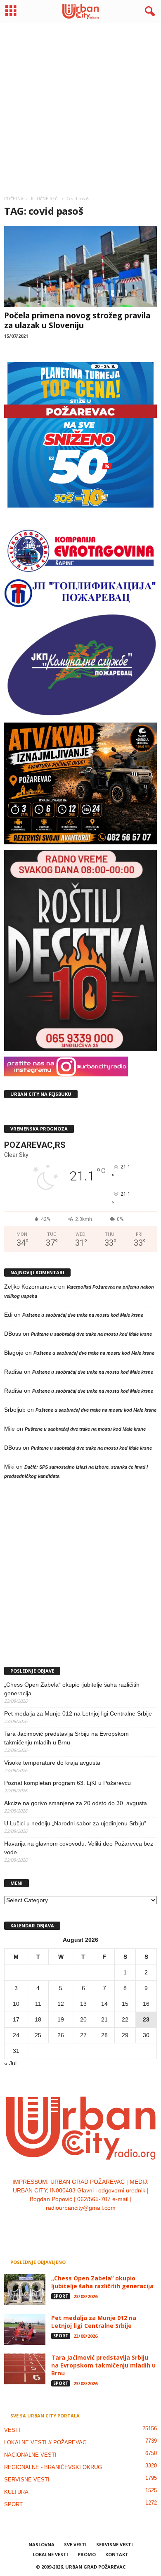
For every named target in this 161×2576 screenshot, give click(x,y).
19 (61, 2019)
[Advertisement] (80, 106)
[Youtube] (106, 2225)
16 (146, 2004)
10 (16, 2004)
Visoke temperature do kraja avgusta (52, 1763)
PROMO (87, 2554)
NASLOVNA (41, 2544)
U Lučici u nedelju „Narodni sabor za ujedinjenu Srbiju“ (75, 1823)
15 (125, 2004)
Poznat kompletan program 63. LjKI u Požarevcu (67, 1783)
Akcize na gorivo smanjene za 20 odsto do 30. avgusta (76, 1803)
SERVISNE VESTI (27, 2480)
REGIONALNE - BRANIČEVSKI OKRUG (53, 2467)
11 (38, 2004)
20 (83, 2019)
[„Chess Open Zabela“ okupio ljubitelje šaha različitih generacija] (25, 2290)
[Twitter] (90, 2225)
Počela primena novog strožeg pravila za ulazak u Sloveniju (77, 320)
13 (83, 2004)
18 (38, 2019)
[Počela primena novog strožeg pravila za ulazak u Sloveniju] (80, 267)
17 (16, 2019)
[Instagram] (73, 2225)
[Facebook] (56, 2225)
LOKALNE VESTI (50, 2554)
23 (146, 2019)
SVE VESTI (75, 2544)
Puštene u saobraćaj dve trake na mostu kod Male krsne (83, 1315)
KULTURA (16, 2492)
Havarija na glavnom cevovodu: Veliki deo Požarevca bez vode (79, 1848)
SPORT (61, 2296)
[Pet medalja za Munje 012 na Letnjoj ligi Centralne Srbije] (25, 2329)
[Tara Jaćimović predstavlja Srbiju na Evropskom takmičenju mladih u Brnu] (25, 2369)
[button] (148, 12)
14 (104, 2004)
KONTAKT (117, 2554)
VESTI (12, 2430)
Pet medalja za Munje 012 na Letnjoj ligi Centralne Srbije (78, 1713)
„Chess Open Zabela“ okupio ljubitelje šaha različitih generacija (72, 1689)
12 (61, 2004)
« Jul (10, 2063)
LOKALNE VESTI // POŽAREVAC (45, 2442)
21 (104, 2019)
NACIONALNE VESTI (30, 2455)
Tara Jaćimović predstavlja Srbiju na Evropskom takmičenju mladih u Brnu (66, 1738)
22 (125, 2019)
